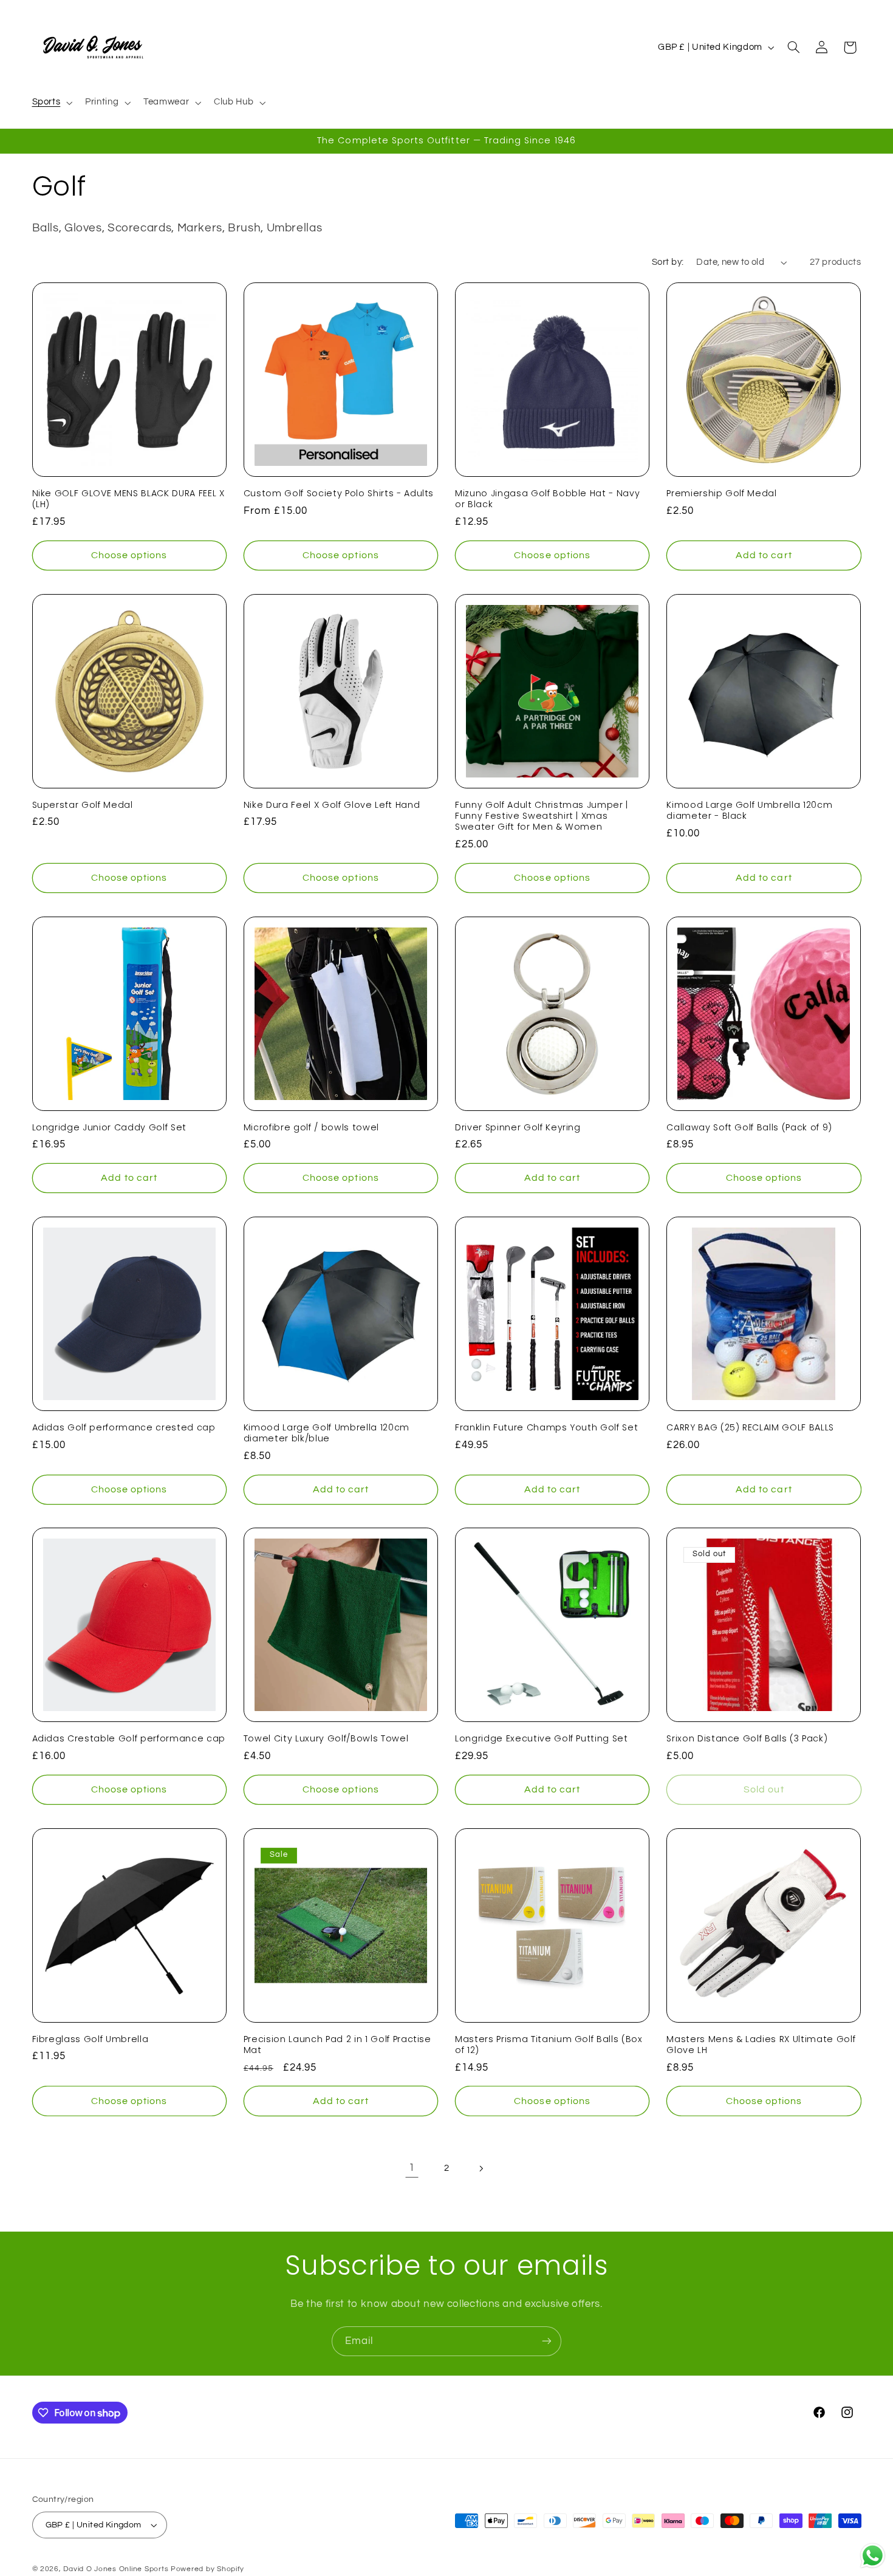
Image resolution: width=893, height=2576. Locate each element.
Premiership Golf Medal (722, 493)
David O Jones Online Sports (116, 2569)
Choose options (129, 555)
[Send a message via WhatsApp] (873, 2556)
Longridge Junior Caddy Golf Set (109, 1127)
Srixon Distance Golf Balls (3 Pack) (747, 1738)
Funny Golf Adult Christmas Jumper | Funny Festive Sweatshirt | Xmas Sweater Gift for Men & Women (542, 816)
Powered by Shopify (207, 2569)
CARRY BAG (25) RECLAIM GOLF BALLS (750, 1427)
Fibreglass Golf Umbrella (91, 2039)
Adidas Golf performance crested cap (124, 1427)
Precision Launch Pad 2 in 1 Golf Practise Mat (337, 2045)
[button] (51, 103)
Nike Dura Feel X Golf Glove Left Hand (332, 805)
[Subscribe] (547, 2341)
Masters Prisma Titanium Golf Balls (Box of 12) (549, 2045)
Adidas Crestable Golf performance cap (129, 1738)
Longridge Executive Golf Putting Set (542, 1738)
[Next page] (481, 2168)
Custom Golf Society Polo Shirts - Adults (339, 493)
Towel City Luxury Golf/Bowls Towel (326, 1738)
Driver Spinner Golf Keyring (518, 1127)
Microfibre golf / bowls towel (311, 1127)
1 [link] (412, 2168)
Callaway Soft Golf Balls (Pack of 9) (749, 1127)
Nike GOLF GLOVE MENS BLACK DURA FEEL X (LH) (128, 499)
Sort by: (668, 262)
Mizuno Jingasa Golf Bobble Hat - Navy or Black (547, 499)
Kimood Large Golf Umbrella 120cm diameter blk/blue (327, 1433)
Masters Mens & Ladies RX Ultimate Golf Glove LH (761, 2045)
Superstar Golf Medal (83, 805)
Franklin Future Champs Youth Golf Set (546, 1427)
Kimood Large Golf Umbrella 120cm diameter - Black (749, 811)
